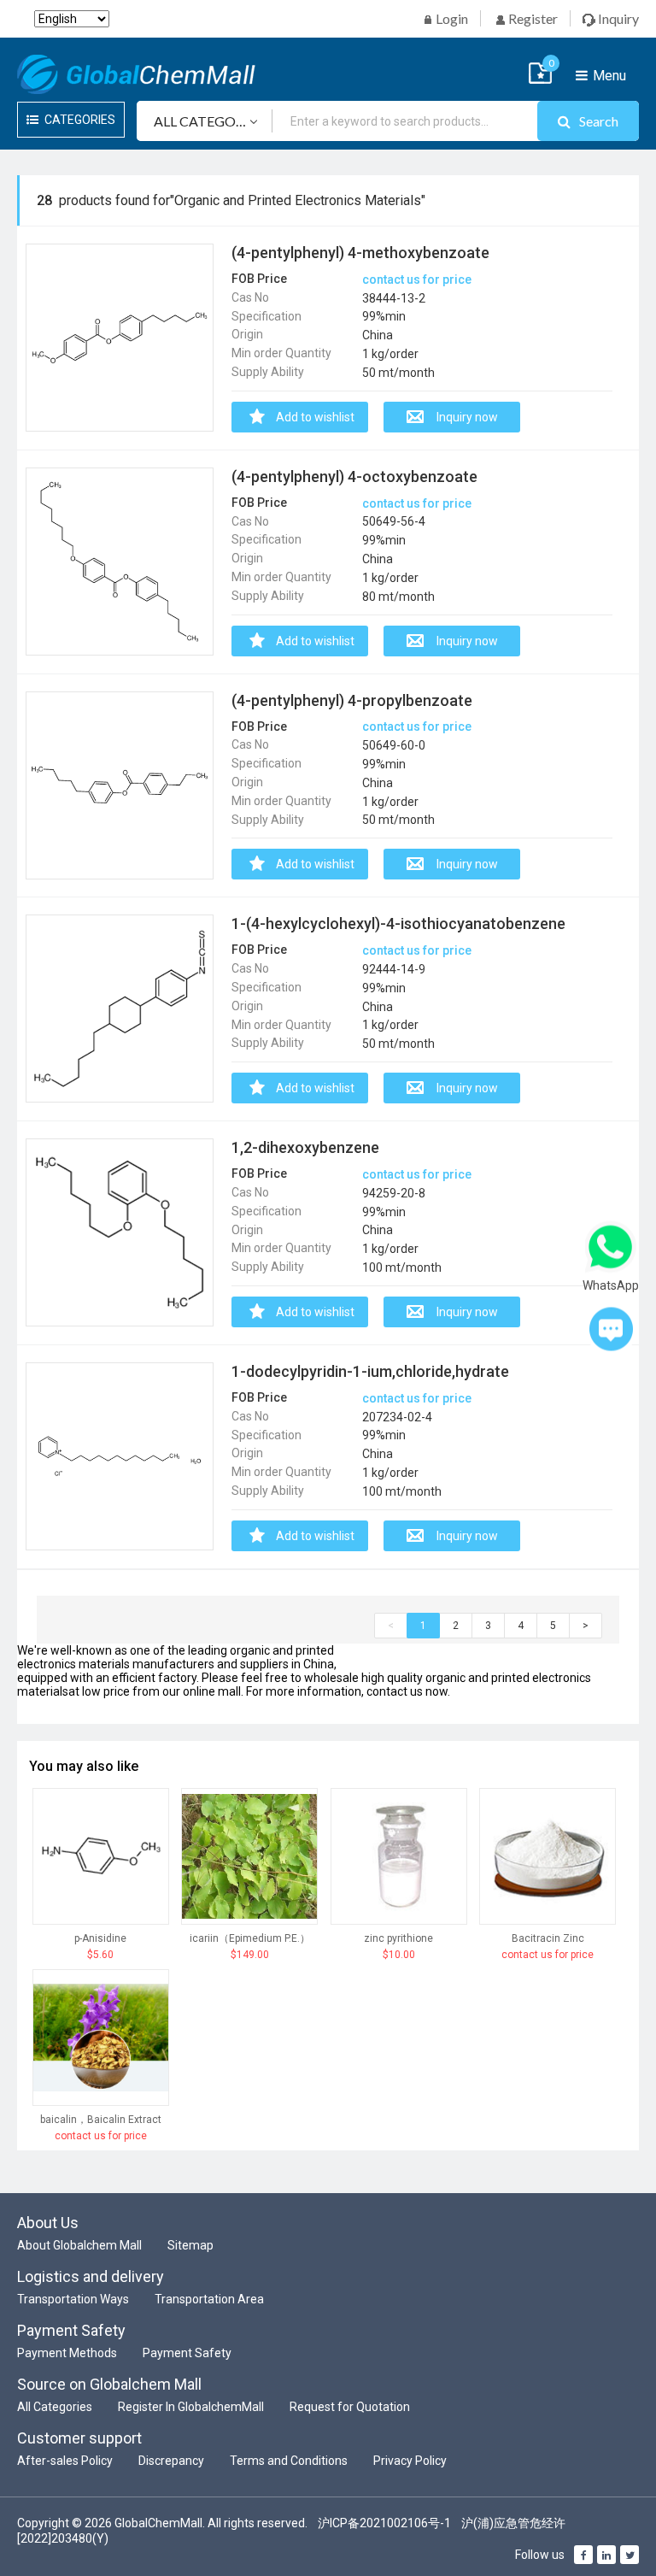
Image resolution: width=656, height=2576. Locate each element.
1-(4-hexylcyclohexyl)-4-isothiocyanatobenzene (398, 923)
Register (532, 18)
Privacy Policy (410, 2461)
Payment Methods (67, 2353)
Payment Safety (187, 2353)
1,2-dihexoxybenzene (305, 1147)
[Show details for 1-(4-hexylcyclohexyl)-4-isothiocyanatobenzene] (120, 1009)
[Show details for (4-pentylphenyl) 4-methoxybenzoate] (120, 338)
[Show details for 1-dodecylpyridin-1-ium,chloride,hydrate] (120, 1456)
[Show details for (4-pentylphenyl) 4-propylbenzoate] (120, 785)
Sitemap (190, 2245)
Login (451, 18)
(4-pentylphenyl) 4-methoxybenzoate (360, 253)
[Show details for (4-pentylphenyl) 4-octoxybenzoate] (120, 562)
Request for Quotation (350, 2407)
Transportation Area (209, 2299)
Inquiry (617, 18)
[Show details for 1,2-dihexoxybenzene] (120, 1232)
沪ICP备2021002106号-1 (384, 2523)
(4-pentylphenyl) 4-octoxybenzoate (354, 476)
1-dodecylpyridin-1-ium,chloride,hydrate (370, 1371)
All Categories (55, 2407)
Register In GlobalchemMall (191, 2407)
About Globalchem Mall (79, 2245)
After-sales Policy (65, 2461)
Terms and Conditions (289, 2461)
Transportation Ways (73, 2299)
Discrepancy (171, 2461)
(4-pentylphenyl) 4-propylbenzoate (352, 700)
